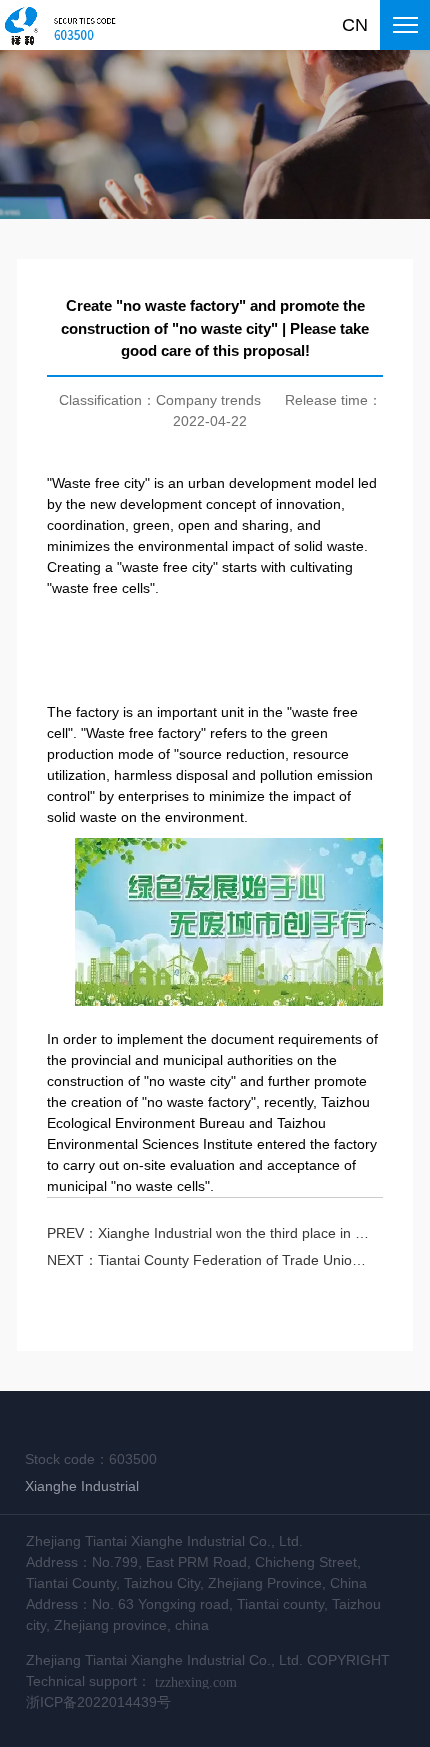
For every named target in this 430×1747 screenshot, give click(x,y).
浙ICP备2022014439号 (98, 1702)
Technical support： (131, 1681)
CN (355, 25)
